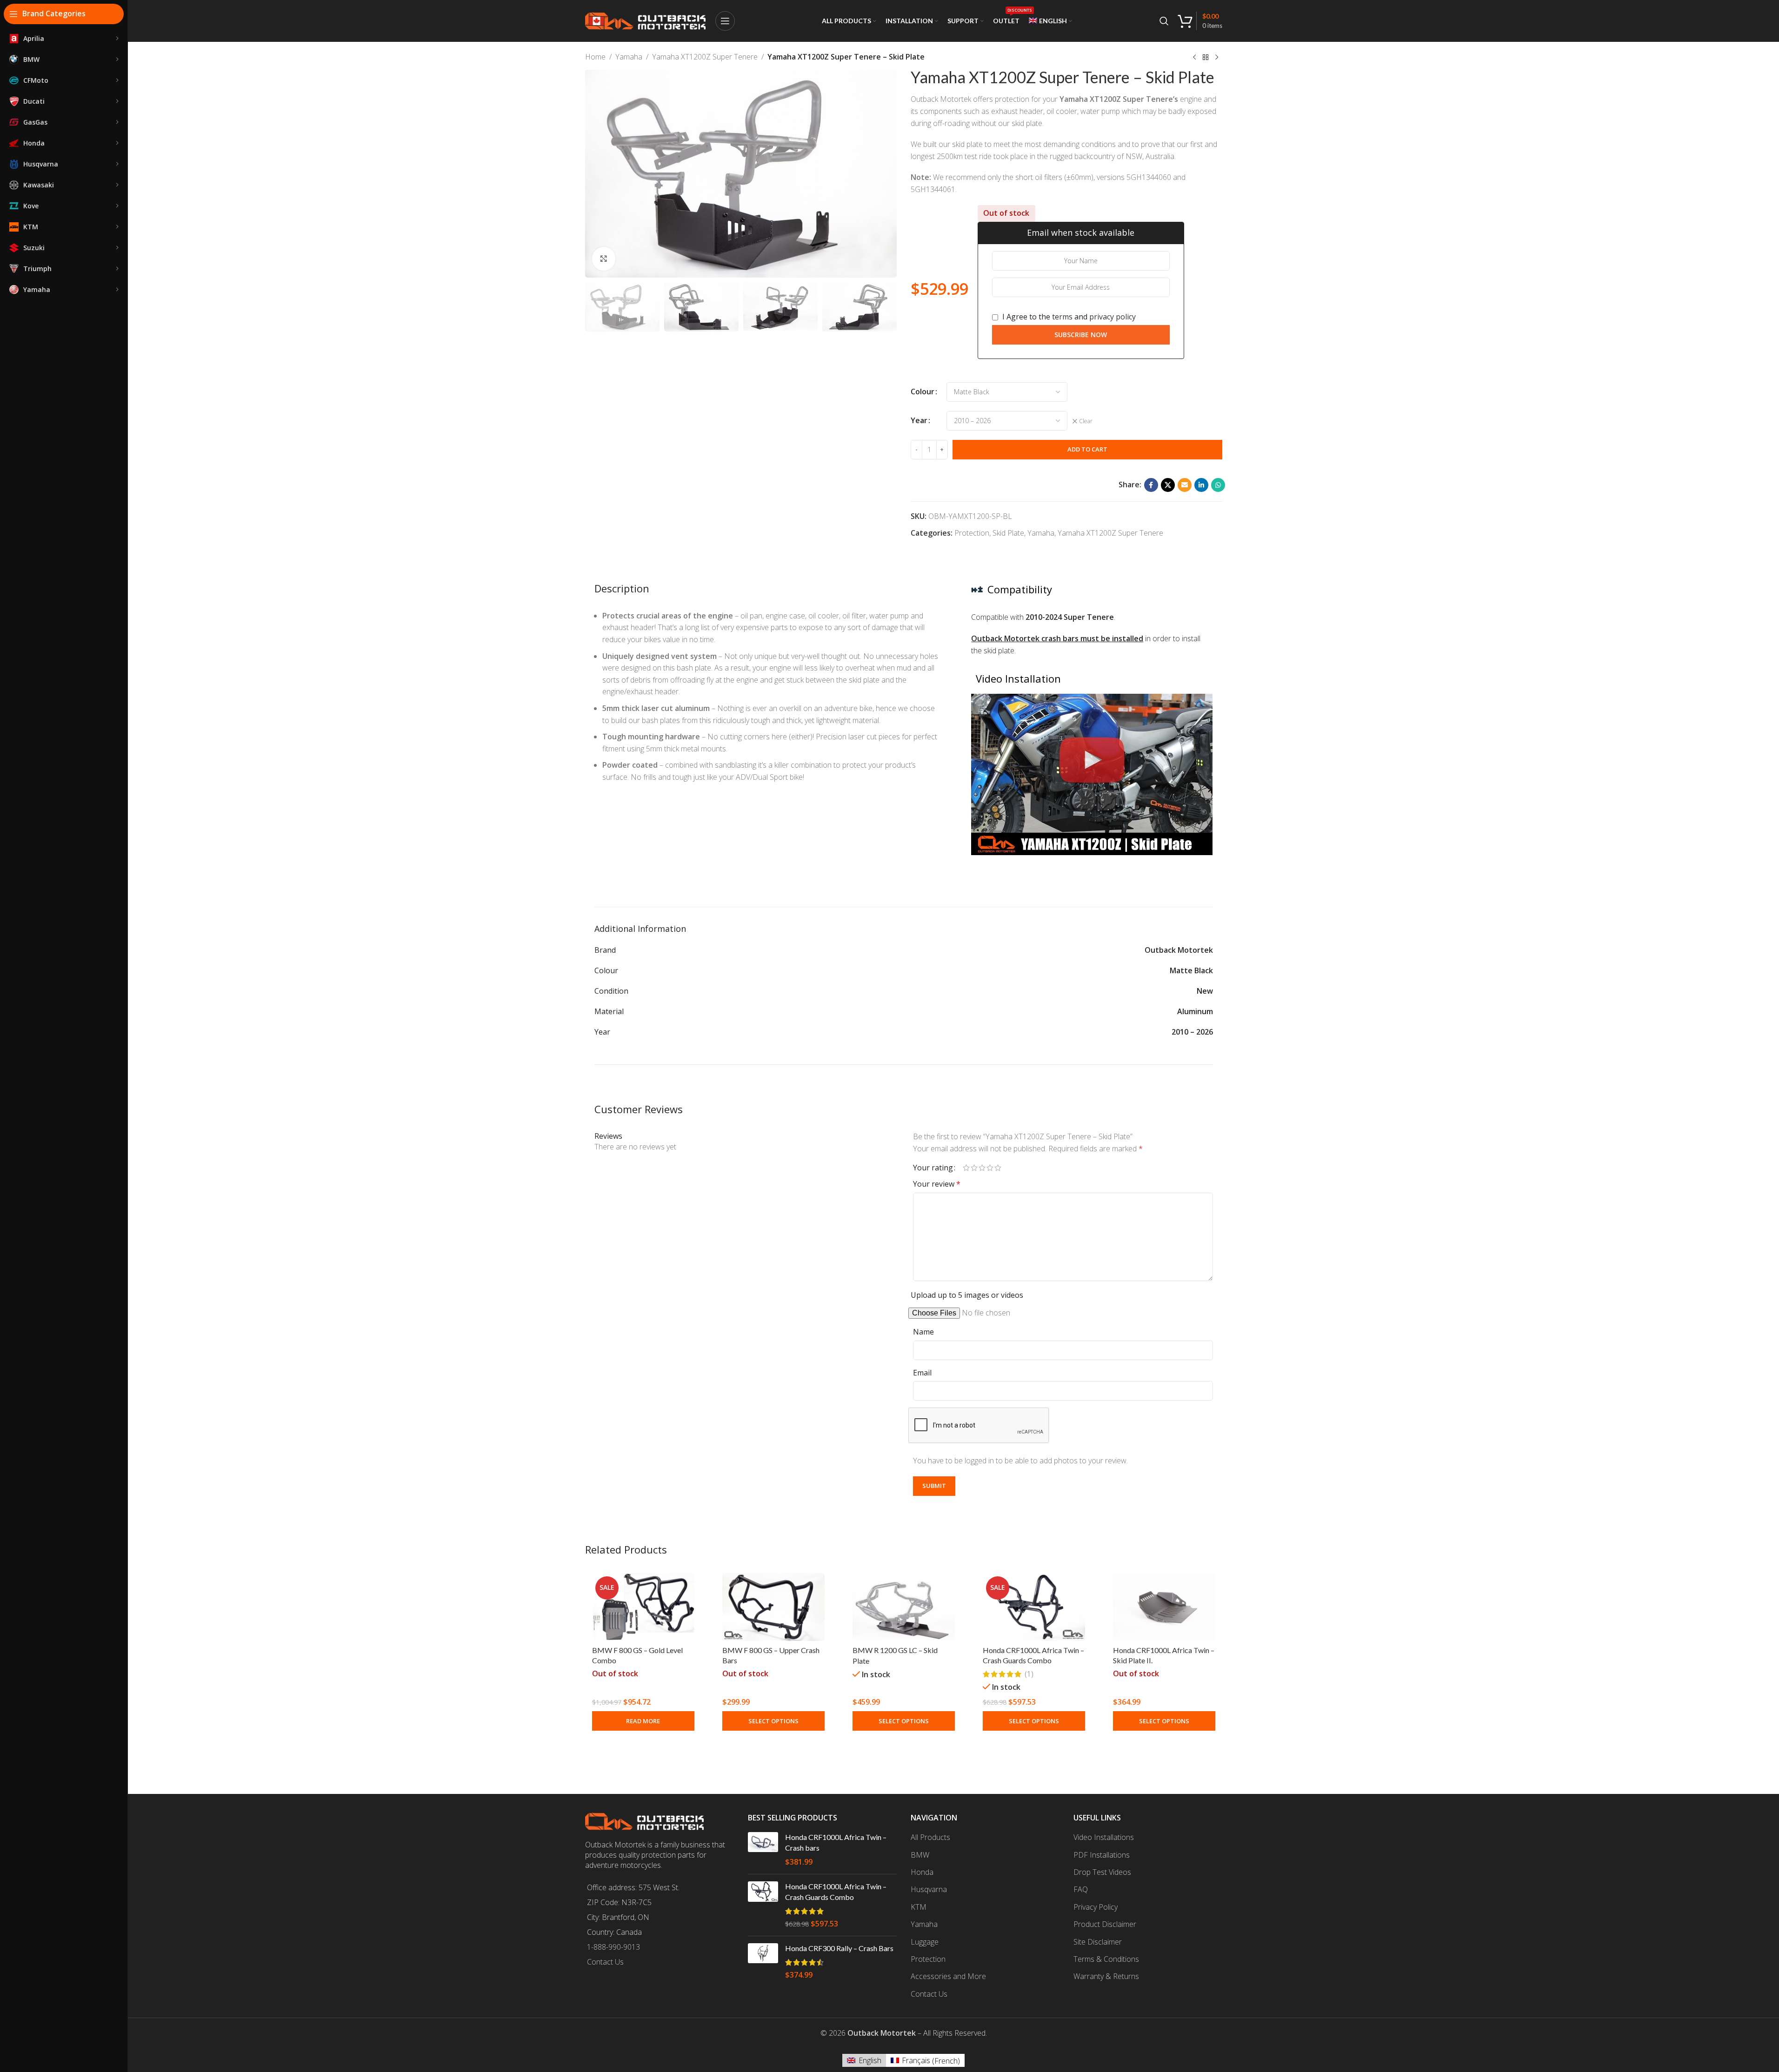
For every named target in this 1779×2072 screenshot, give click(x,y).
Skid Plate (1008, 533)
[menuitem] (1050, 21)
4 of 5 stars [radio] (990, 1168)
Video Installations (1104, 1837)
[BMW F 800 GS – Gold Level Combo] (643, 1607)
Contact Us (605, 1962)
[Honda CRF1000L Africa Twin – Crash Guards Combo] (1034, 1607)
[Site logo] (646, 20)
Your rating (933, 1168)
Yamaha (629, 57)
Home (595, 57)
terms (1062, 317)
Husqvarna (929, 1889)
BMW (920, 1855)
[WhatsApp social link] (1218, 485)
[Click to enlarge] (604, 259)
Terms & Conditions (1106, 1959)
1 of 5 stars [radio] (966, 1168)
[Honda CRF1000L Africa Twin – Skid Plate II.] (1164, 1607)
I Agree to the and (1068, 317)
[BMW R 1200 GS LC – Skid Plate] (904, 1607)
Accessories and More (948, 1976)
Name (923, 1332)
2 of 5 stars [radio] (974, 1168)
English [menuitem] (870, 2060)
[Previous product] (1194, 58)
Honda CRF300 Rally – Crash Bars (839, 1948)
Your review (937, 1184)
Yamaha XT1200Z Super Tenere (705, 57)
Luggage (925, 1942)
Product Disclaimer (1105, 1924)
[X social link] (1168, 485)
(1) (1029, 1674)
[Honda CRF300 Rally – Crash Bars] (763, 1962)
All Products (930, 1837)
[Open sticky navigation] (725, 21)
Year (919, 420)
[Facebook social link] (1151, 485)
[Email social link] (1185, 485)
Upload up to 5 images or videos (967, 1295)
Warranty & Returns (1106, 1976)
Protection (972, 533)
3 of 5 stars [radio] (982, 1168)
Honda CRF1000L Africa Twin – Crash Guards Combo (836, 1891)
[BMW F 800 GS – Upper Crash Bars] (773, 1607)
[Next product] (1217, 58)
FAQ (1081, 1889)
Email (922, 1373)
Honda (922, 1872)
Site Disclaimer (1098, 1942)
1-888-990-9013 (613, 1947)
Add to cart (1087, 449)
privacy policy (1113, 317)
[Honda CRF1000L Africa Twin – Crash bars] (763, 1850)
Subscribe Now (1081, 335)
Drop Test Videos (1102, 1872)
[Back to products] (1206, 58)
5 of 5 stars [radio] (998, 1168)
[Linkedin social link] (1201, 485)
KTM (919, 1907)
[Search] (1164, 21)
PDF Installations (1102, 1855)
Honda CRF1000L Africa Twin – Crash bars (836, 1842)
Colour (923, 392)
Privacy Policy (1096, 1907)
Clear (1086, 421)
